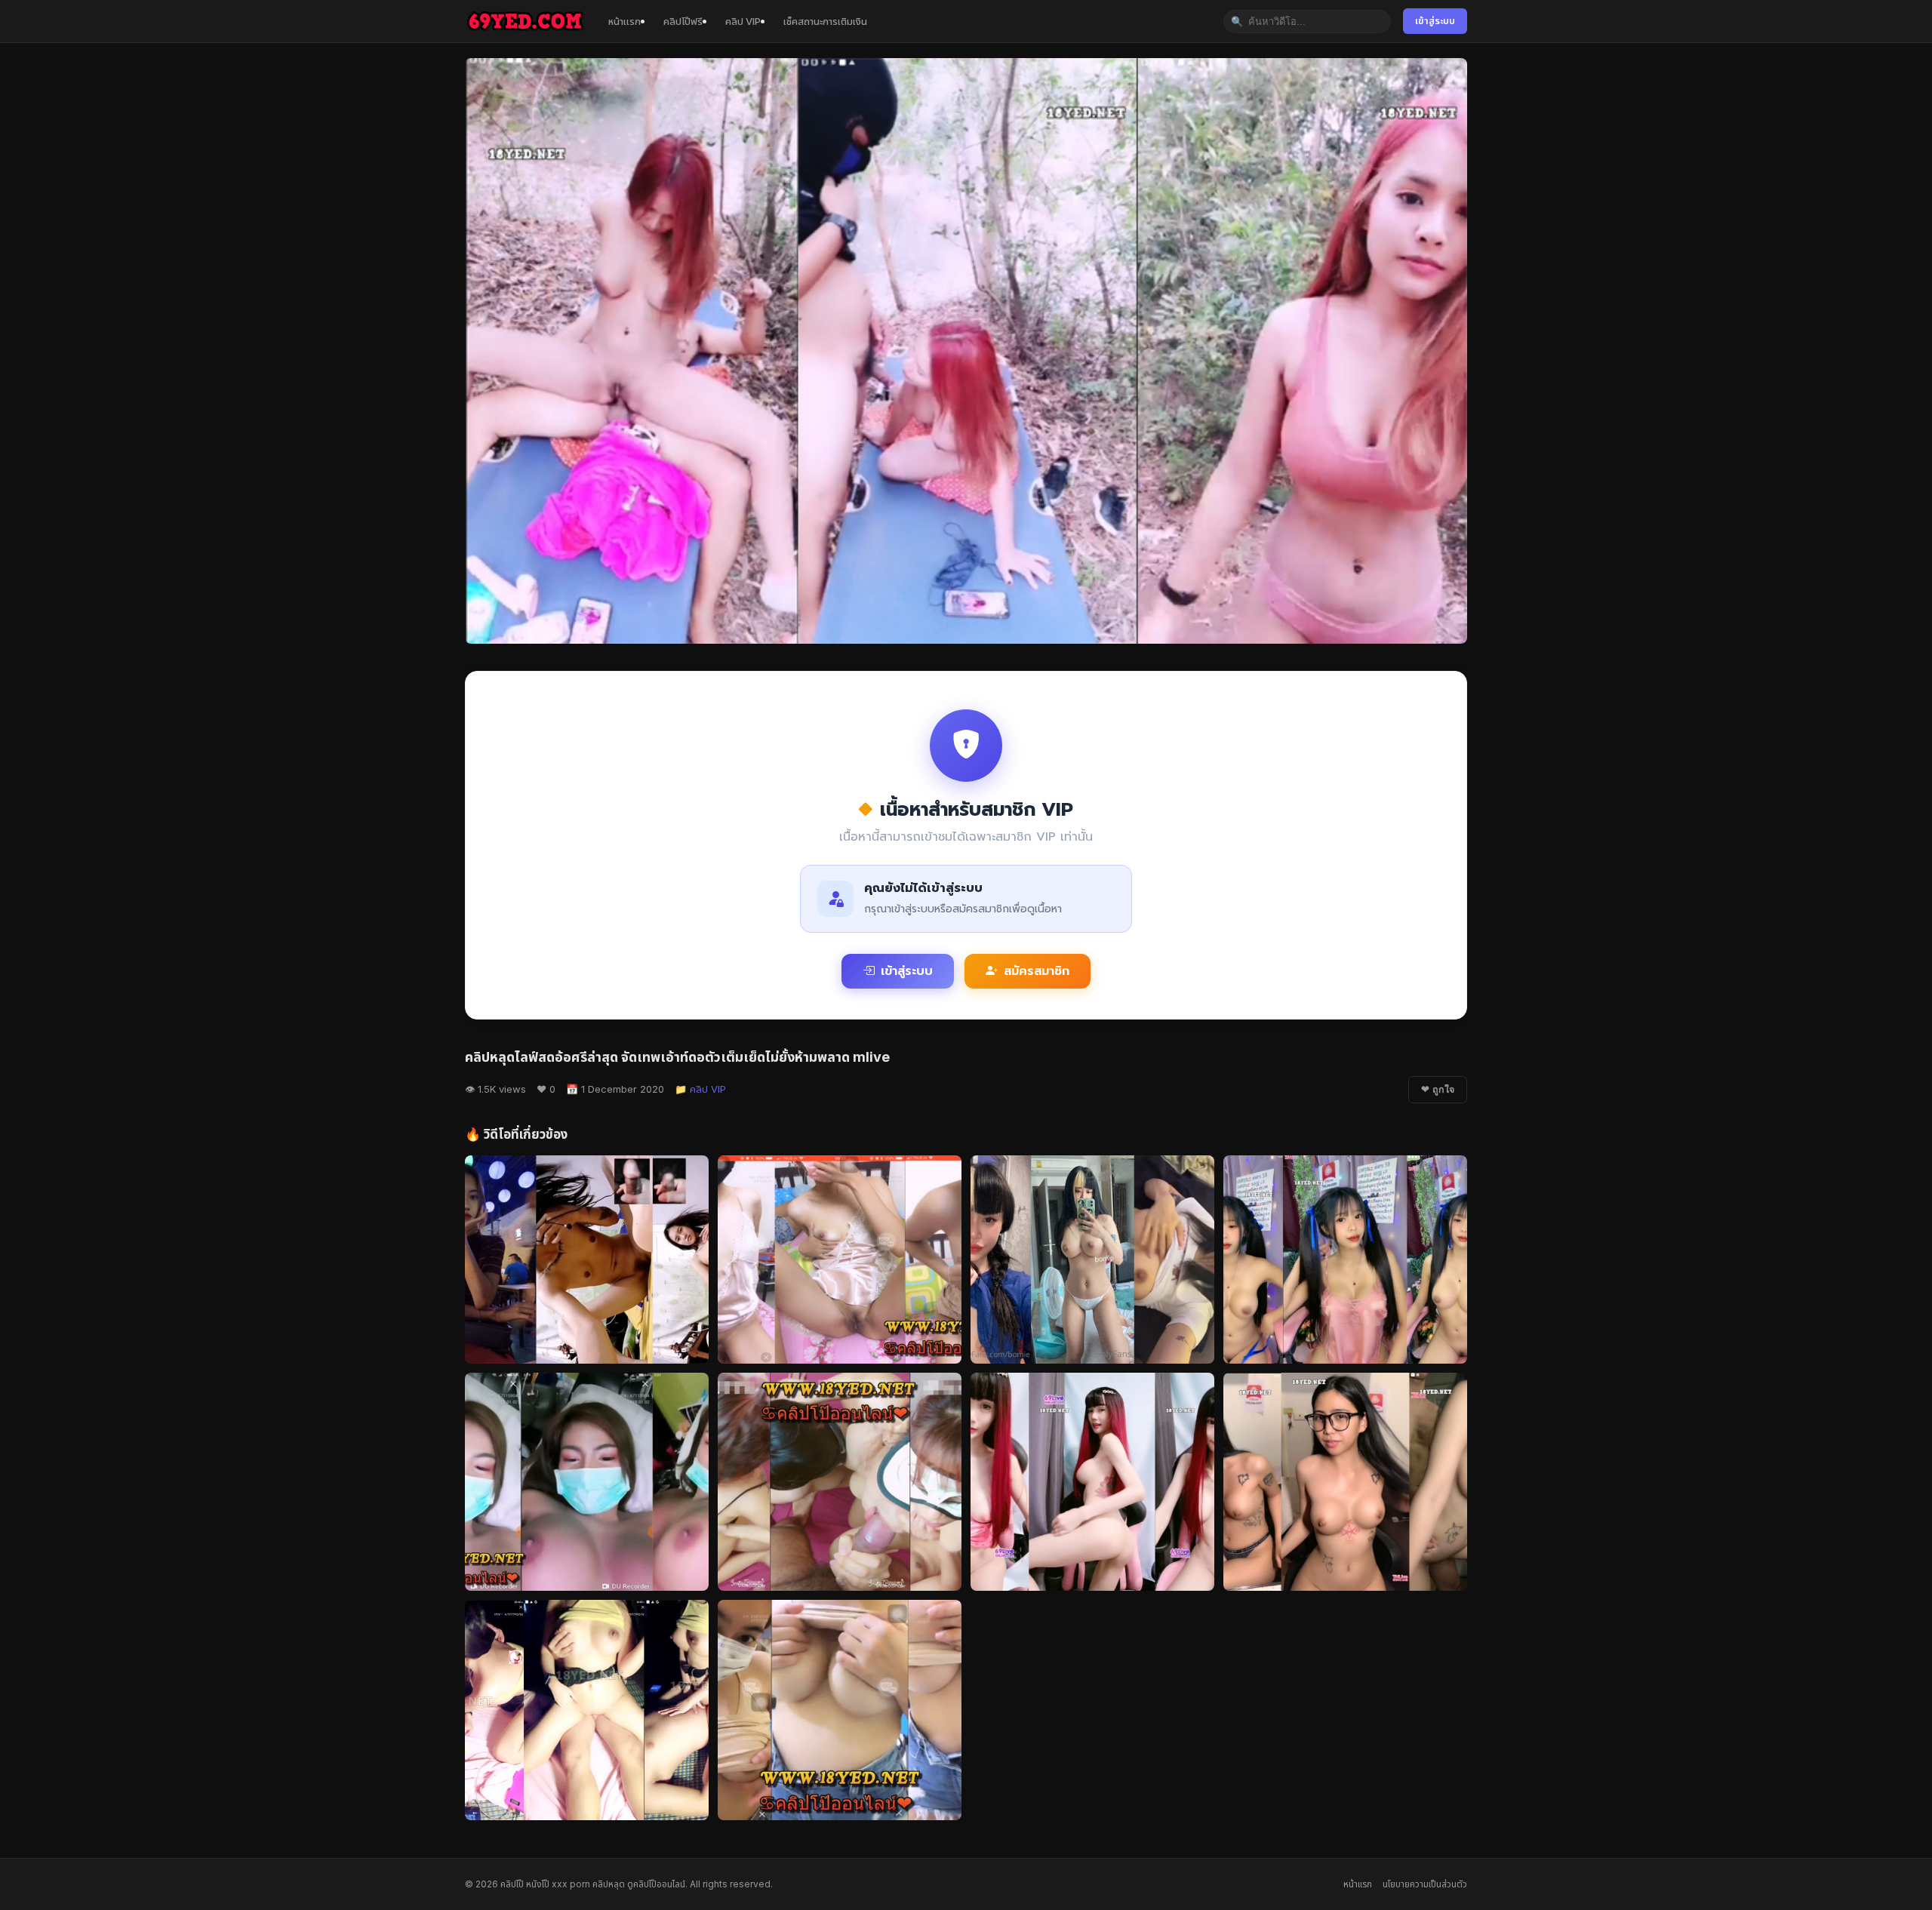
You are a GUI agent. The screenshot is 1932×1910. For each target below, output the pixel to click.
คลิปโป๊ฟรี (683, 21)
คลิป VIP (743, 21)
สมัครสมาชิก (1037, 971)
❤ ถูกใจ (1438, 1090)
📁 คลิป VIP (700, 1089)
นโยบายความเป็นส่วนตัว (1425, 1884)
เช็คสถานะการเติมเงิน (825, 21)
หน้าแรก (625, 21)
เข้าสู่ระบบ (1435, 21)
